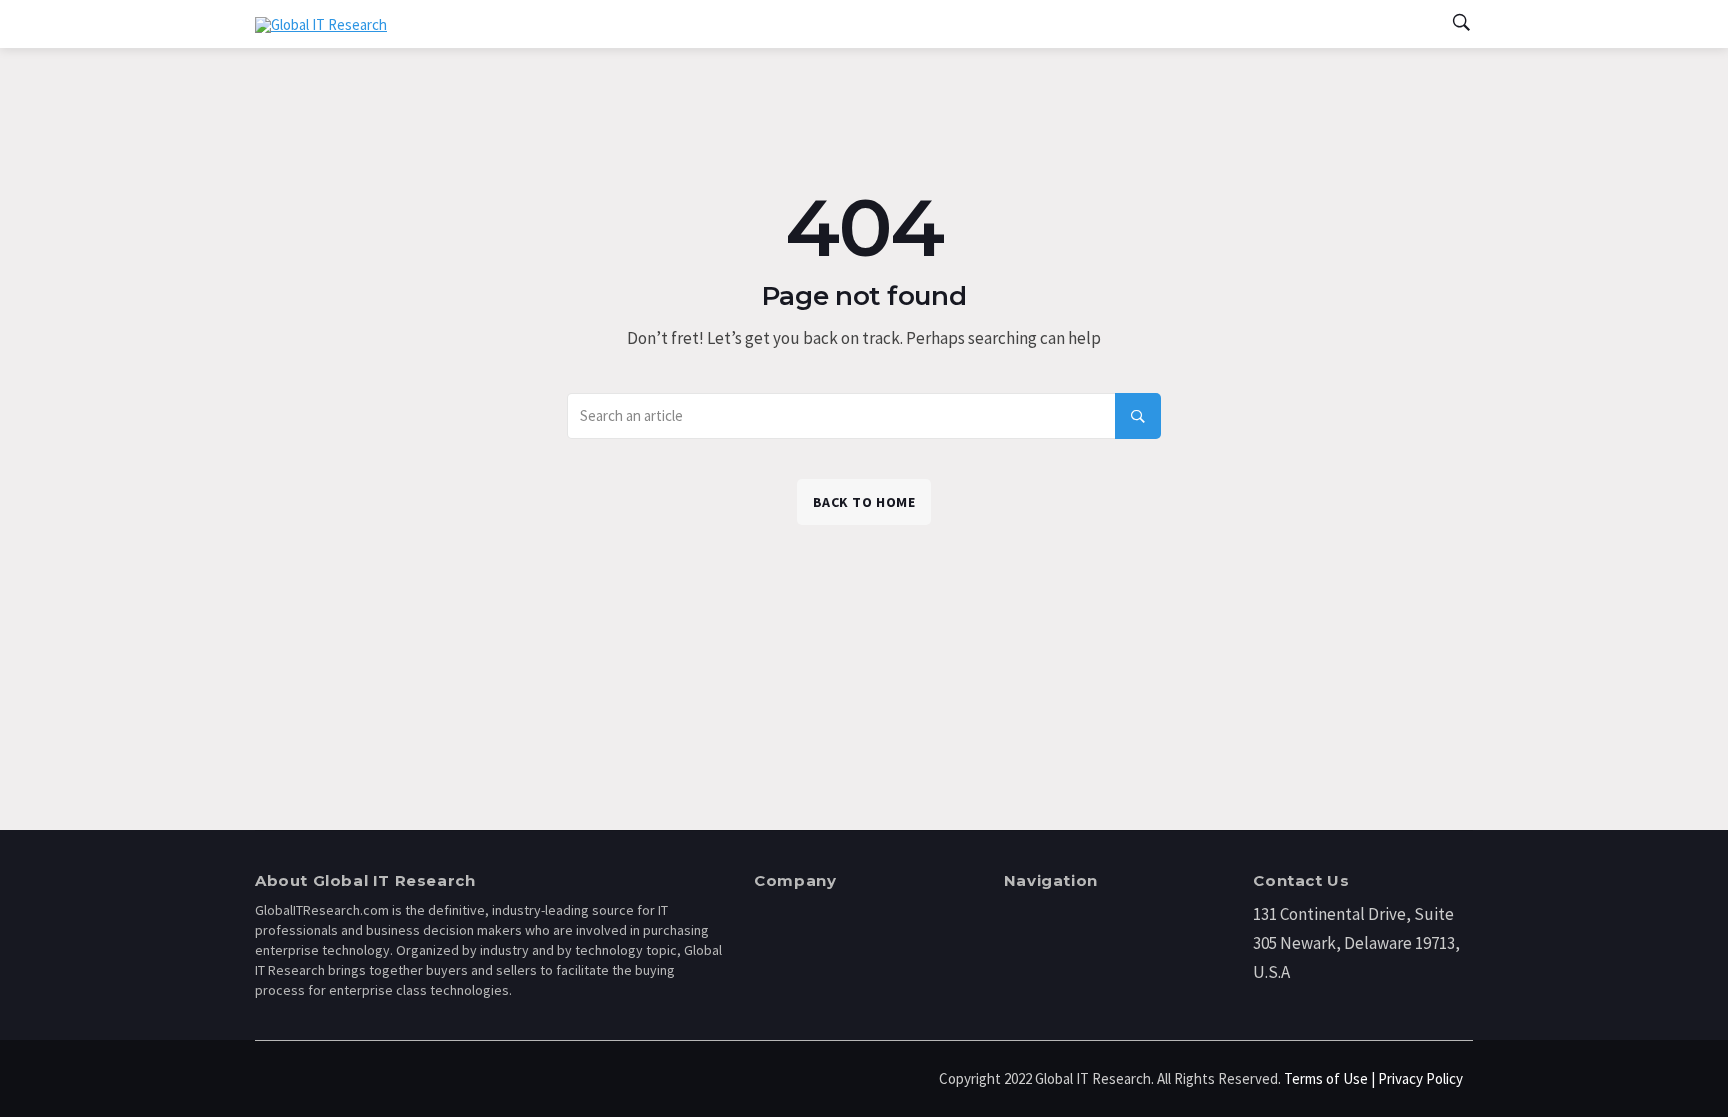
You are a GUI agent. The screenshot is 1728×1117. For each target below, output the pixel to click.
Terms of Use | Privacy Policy (1373, 1078)
